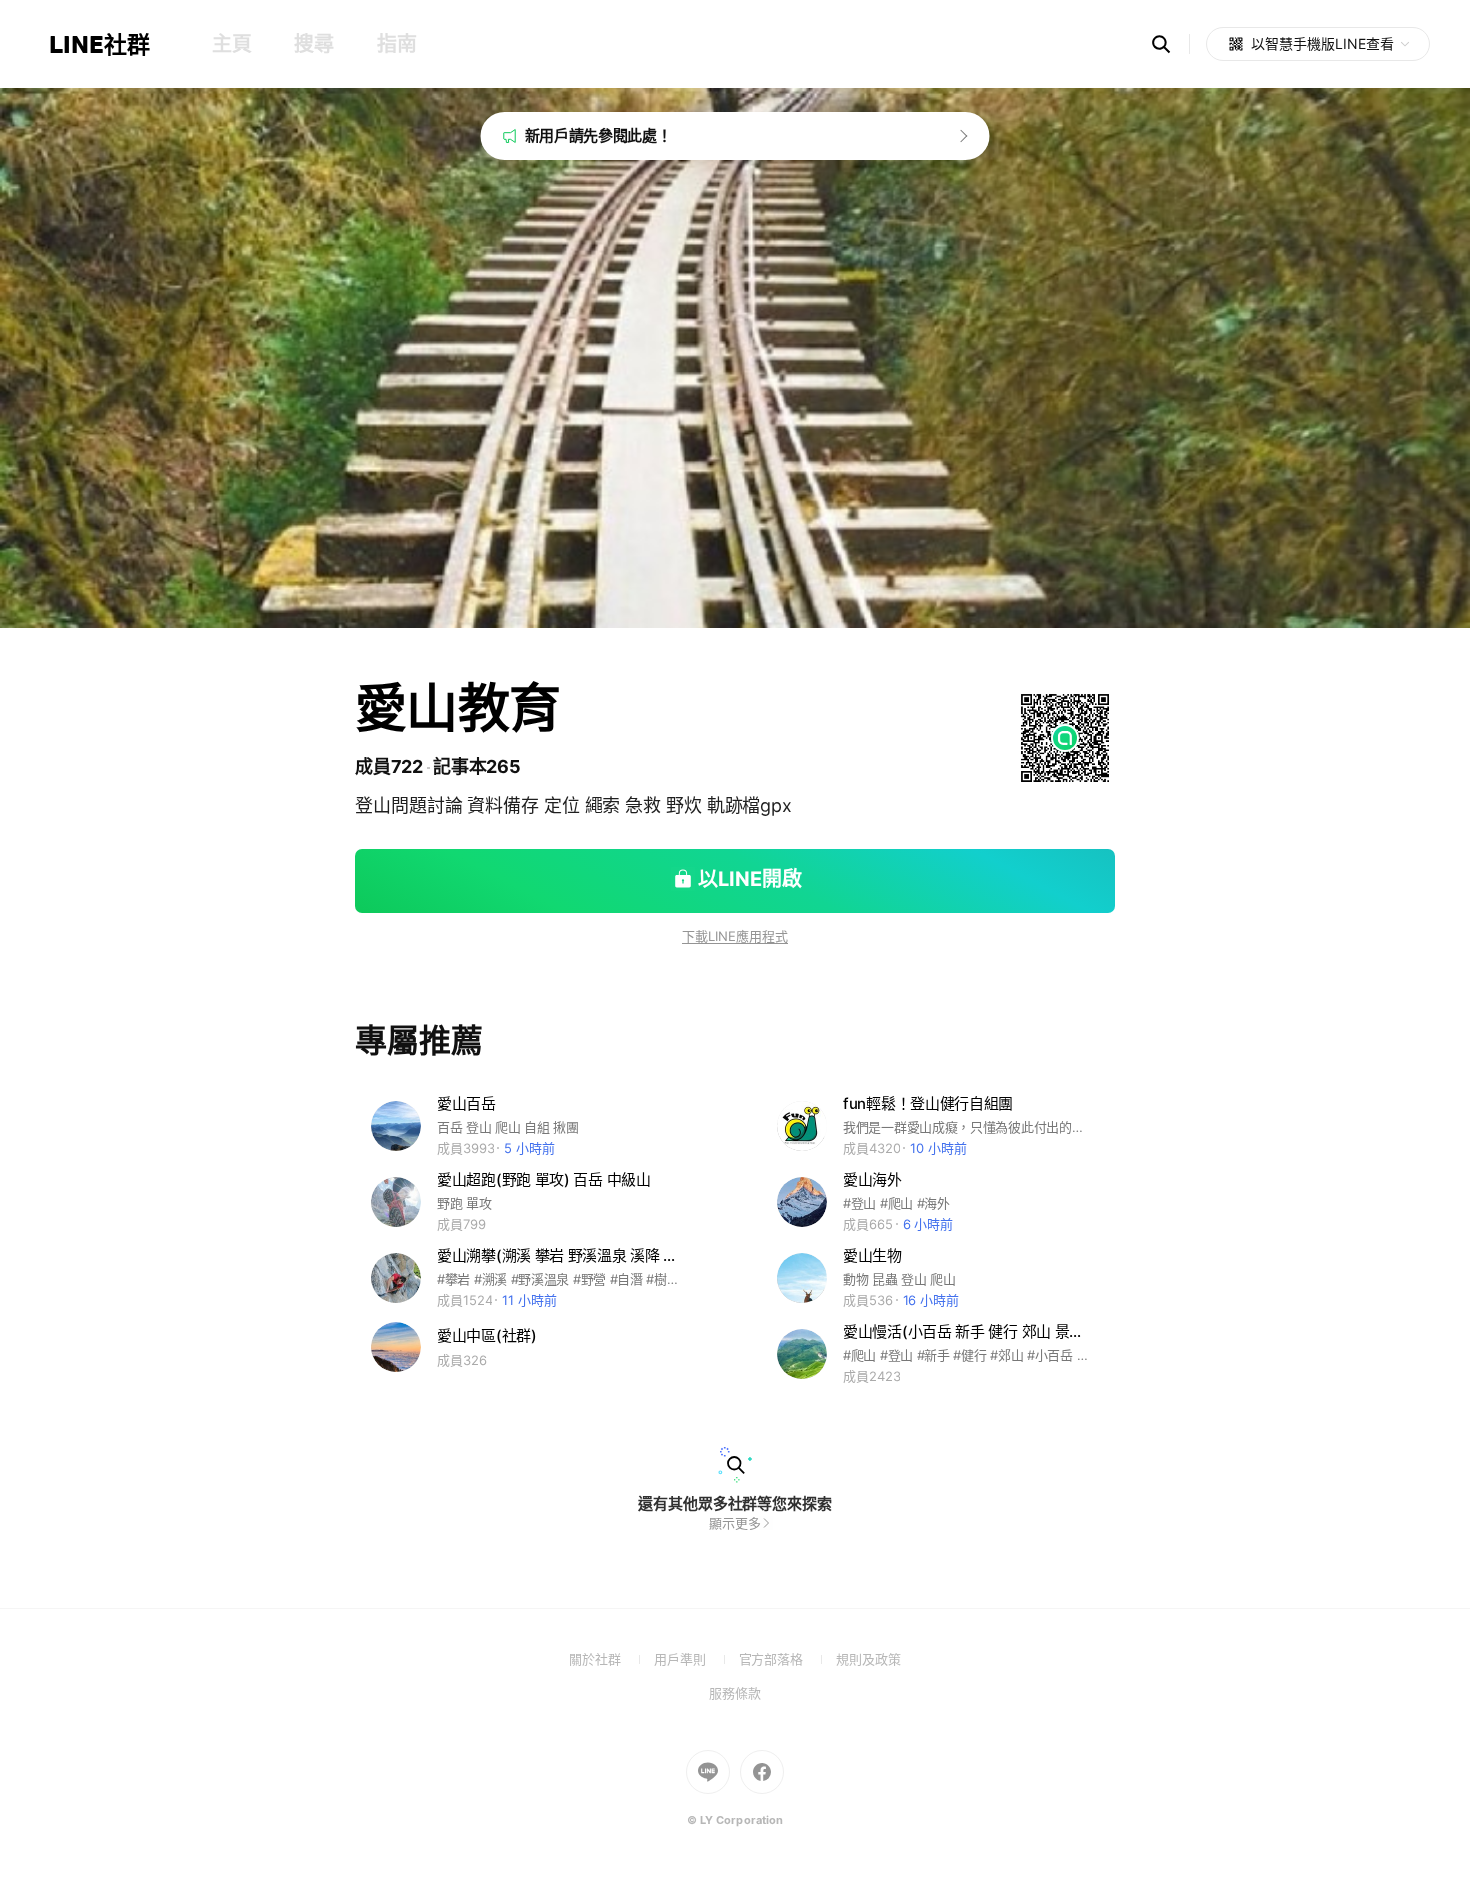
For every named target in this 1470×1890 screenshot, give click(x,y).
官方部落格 (787, 1659)
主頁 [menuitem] (231, 44)
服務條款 (735, 1693)
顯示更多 (735, 1523)
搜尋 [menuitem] (313, 44)
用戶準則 (696, 1659)
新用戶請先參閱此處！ (598, 135)
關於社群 (611, 1659)
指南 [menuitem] (396, 44)
